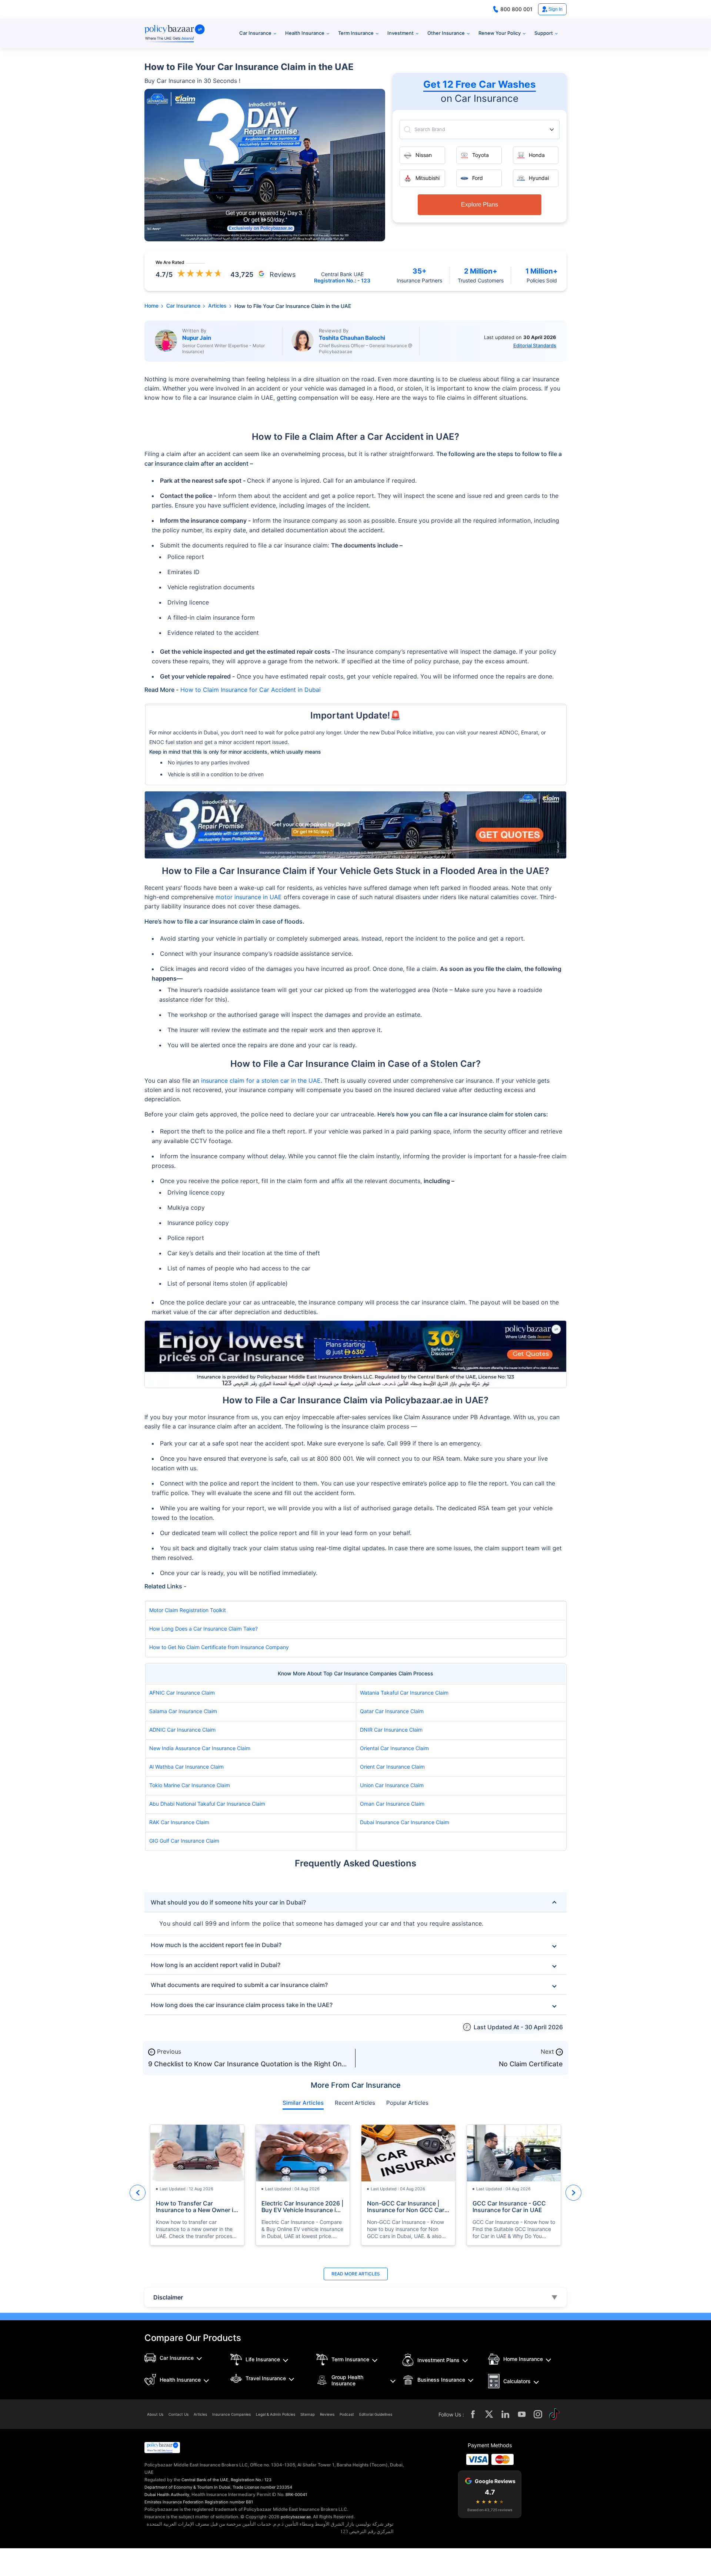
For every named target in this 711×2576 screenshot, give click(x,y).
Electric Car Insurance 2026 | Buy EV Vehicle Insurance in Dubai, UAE (302, 2207)
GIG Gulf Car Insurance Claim (184, 1841)
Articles (200, 2414)
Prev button (138, 2193)
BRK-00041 (296, 2495)
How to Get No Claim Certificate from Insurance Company (219, 1647)
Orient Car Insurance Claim (392, 1767)
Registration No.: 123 (251, 2480)
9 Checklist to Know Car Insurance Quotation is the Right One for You (247, 2068)
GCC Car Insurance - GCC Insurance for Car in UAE (509, 2207)
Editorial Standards (535, 345)
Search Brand (430, 129)
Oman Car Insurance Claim (392, 1804)
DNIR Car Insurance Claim (391, 1730)
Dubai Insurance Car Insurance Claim (405, 1822)
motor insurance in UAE (249, 897)
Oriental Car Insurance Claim (394, 1748)
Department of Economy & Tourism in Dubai (187, 2487)
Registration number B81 (229, 2502)
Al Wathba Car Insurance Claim (186, 1767)
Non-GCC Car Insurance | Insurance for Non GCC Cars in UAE (407, 2207)
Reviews (327, 2414)
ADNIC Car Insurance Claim (182, 1730)
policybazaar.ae (296, 2517)
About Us (155, 2414)
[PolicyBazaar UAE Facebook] (473, 2414)
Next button (573, 2193)
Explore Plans (480, 205)
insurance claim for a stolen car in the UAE (261, 1081)
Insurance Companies (231, 2414)
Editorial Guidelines (376, 2414)
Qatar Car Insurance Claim (392, 1711)
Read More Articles (356, 2274)
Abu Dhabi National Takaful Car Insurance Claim (207, 1804)
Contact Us (178, 2414)
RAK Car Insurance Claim (179, 1822)
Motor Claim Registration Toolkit (188, 1610)
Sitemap (308, 2414)
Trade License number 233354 (262, 2487)
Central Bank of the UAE (205, 2480)
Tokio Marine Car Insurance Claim (190, 1785)
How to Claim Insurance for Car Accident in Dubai (251, 690)
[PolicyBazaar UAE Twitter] (489, 2414)
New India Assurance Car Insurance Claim (200, 1748)
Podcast (347, 2414)
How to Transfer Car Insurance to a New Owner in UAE (196, 2207)
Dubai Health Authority (167, 2495)
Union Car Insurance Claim (392, 1785)
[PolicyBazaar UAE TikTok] (554, 2414)
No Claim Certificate (531, 2064)
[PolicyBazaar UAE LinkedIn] (505, 2414)
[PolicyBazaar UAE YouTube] (522, 2414)
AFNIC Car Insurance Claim (182, 1693)
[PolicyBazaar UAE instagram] (538, 2414)
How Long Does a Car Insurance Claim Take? (203, 1629)
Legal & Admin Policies (276, 2414)
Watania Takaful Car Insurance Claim (404, 1693)
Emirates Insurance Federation (174, 2502)
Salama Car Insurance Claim (183, 1711)
